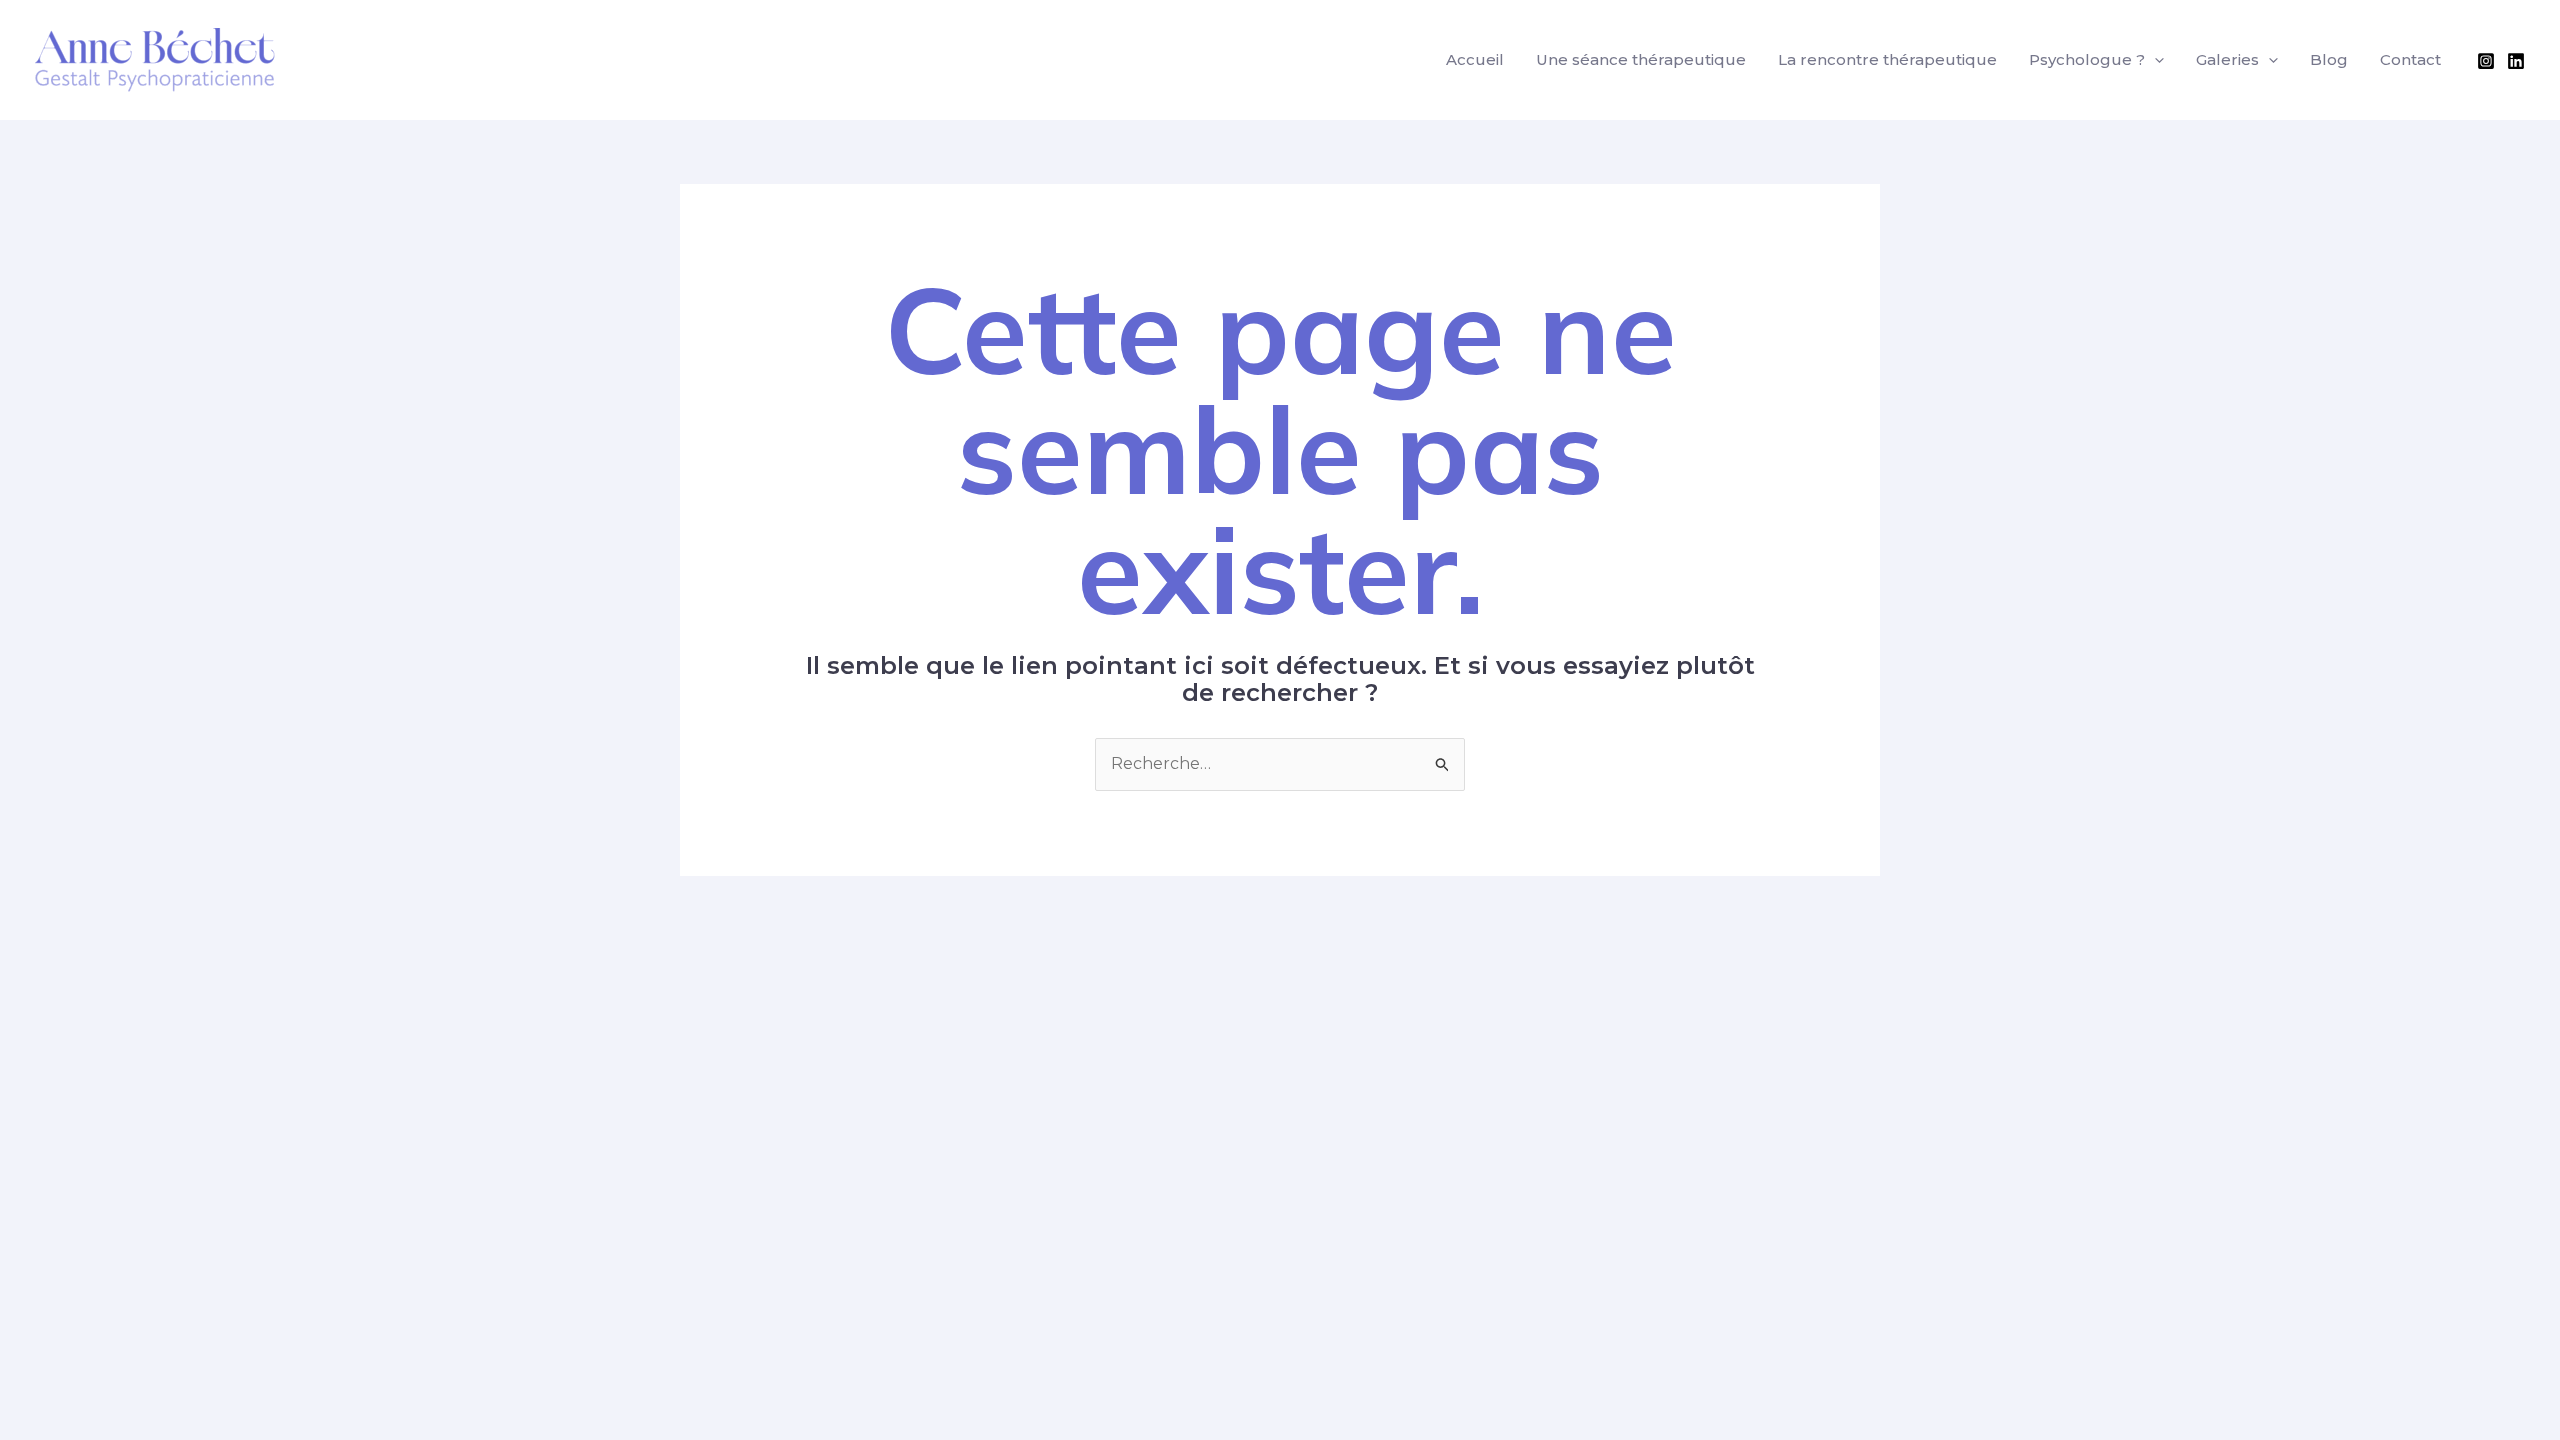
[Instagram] (2486, 61)
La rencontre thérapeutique (1887, 59)
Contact (2410, 59)
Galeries (2227, 59)
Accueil (1475, 59)
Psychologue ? (2087, 59)
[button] (2154, 60)
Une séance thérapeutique (1641, 59)
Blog (2329, 59)
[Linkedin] (2516, 61)
